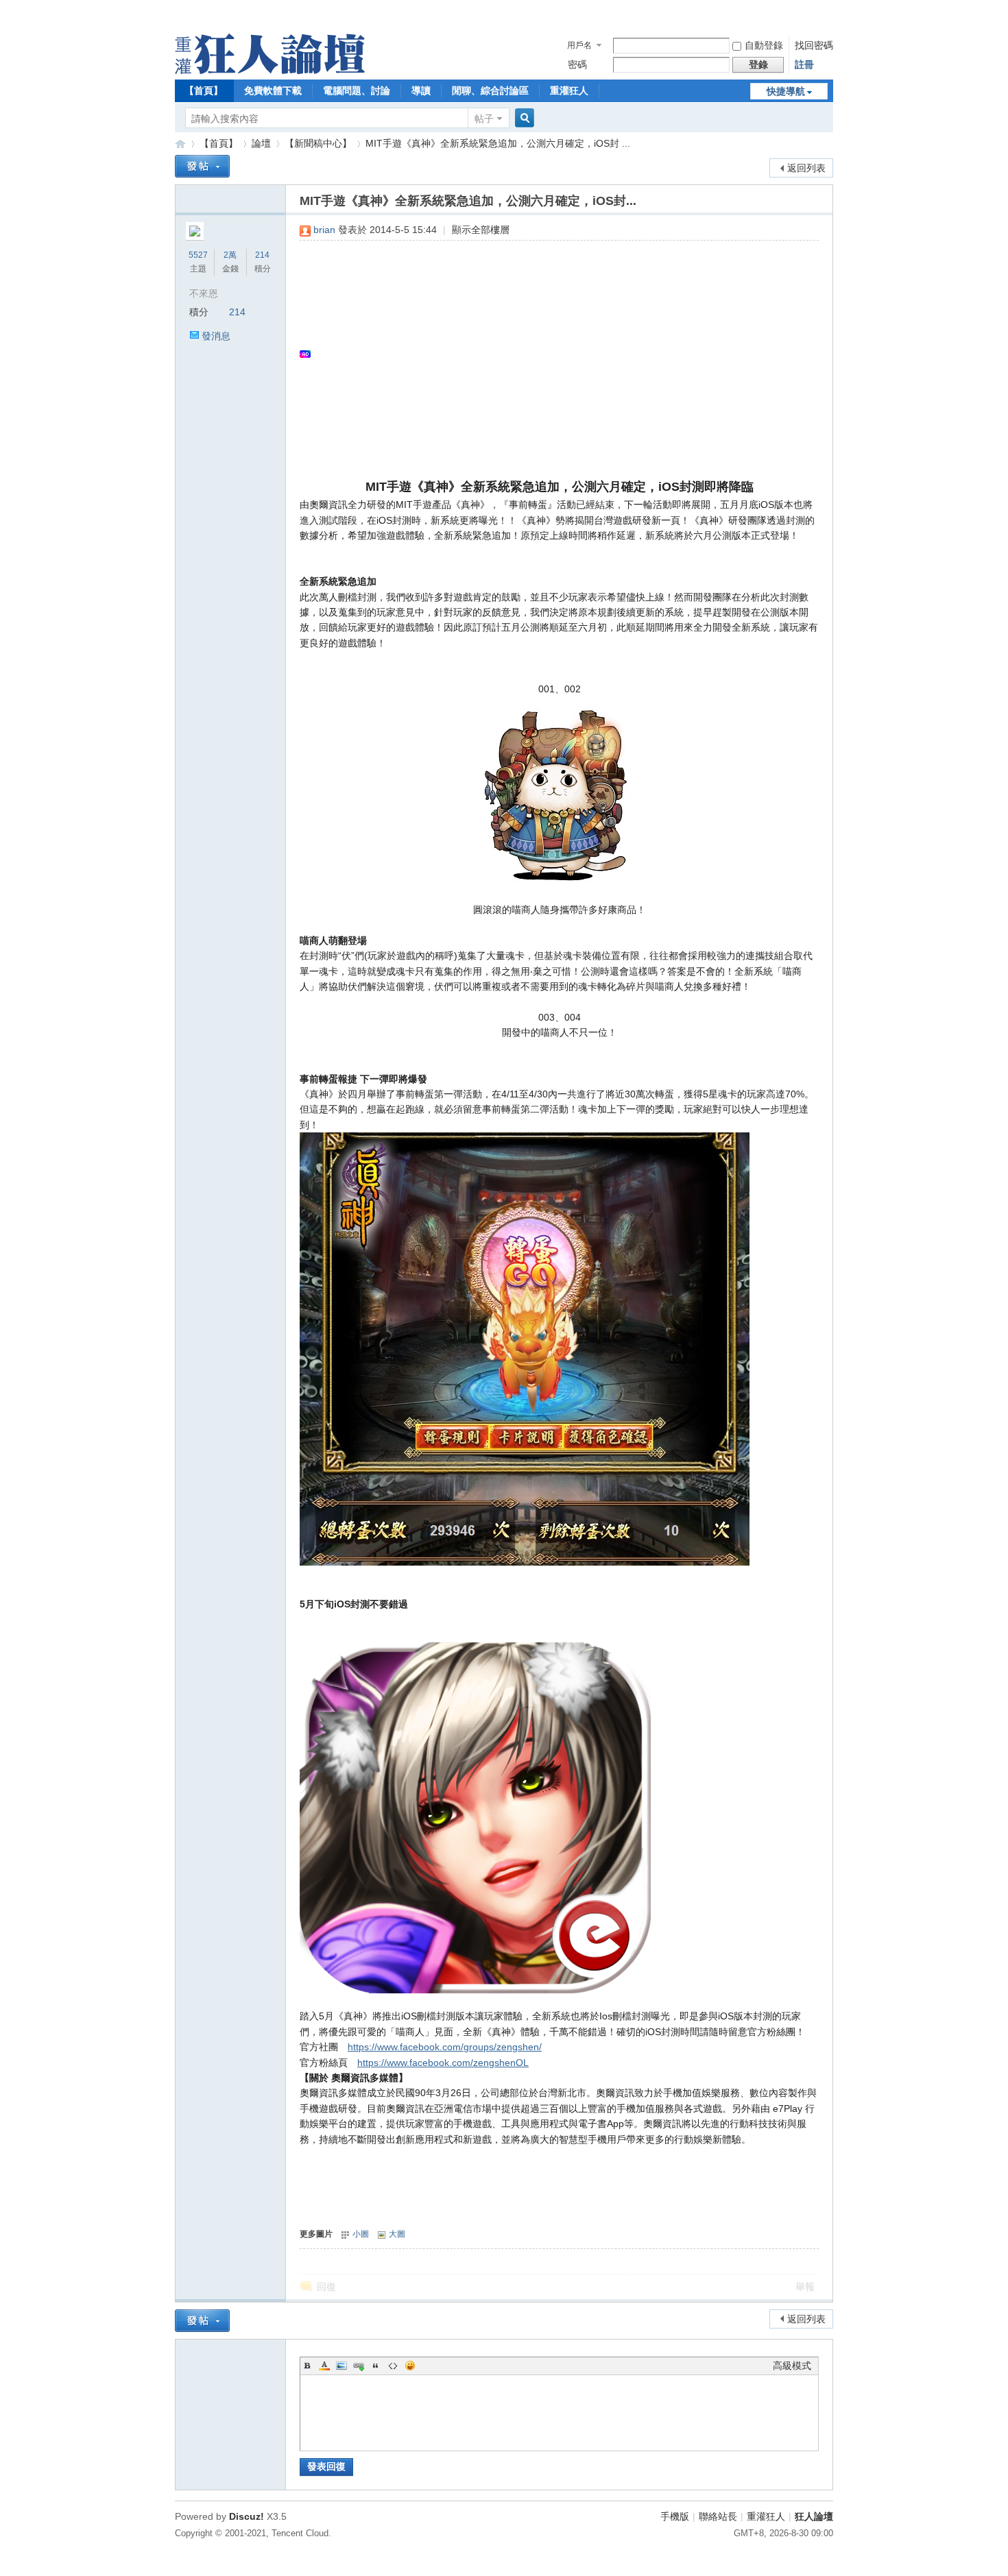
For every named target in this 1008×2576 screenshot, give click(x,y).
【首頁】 (204, 90)
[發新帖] (202, 166)
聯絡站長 (718, 2516)
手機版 (675, 2516)
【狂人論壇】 (180, 144)
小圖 (361, 2234)
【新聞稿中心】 (318, 143)
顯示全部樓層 (481, 230)
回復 (326, 2287)
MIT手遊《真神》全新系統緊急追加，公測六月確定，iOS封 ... (498, 143)
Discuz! (247, 2516)
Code (393, 2366)
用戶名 (579, 45)
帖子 (484, 119)
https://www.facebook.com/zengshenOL (443, 2063)
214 (262, 255)
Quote (376, 2366)
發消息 (216, 336)
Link (359, 2366)
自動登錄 (764, 45)
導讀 (421, 90)
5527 (198, 255)
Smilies (410, 2366)
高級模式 (792, 2366)
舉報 (805, 2287)
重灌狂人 (569, 90)
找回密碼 (814, 45)
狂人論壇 (814, 2516)
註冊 (804, 64)
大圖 (397, 2234)
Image (341, 2366)
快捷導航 (786, 91)
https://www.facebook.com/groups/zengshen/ (445, 2047)
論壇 (261, 143)
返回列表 (806, 168)
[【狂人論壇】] (270, 71)
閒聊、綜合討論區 (490, 90)
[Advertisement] (552, 354)
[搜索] (523, 118)
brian (324, 230)
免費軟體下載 (273, 90)
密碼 (577, 64)
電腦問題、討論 (357, 90)
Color (324, 2366)
